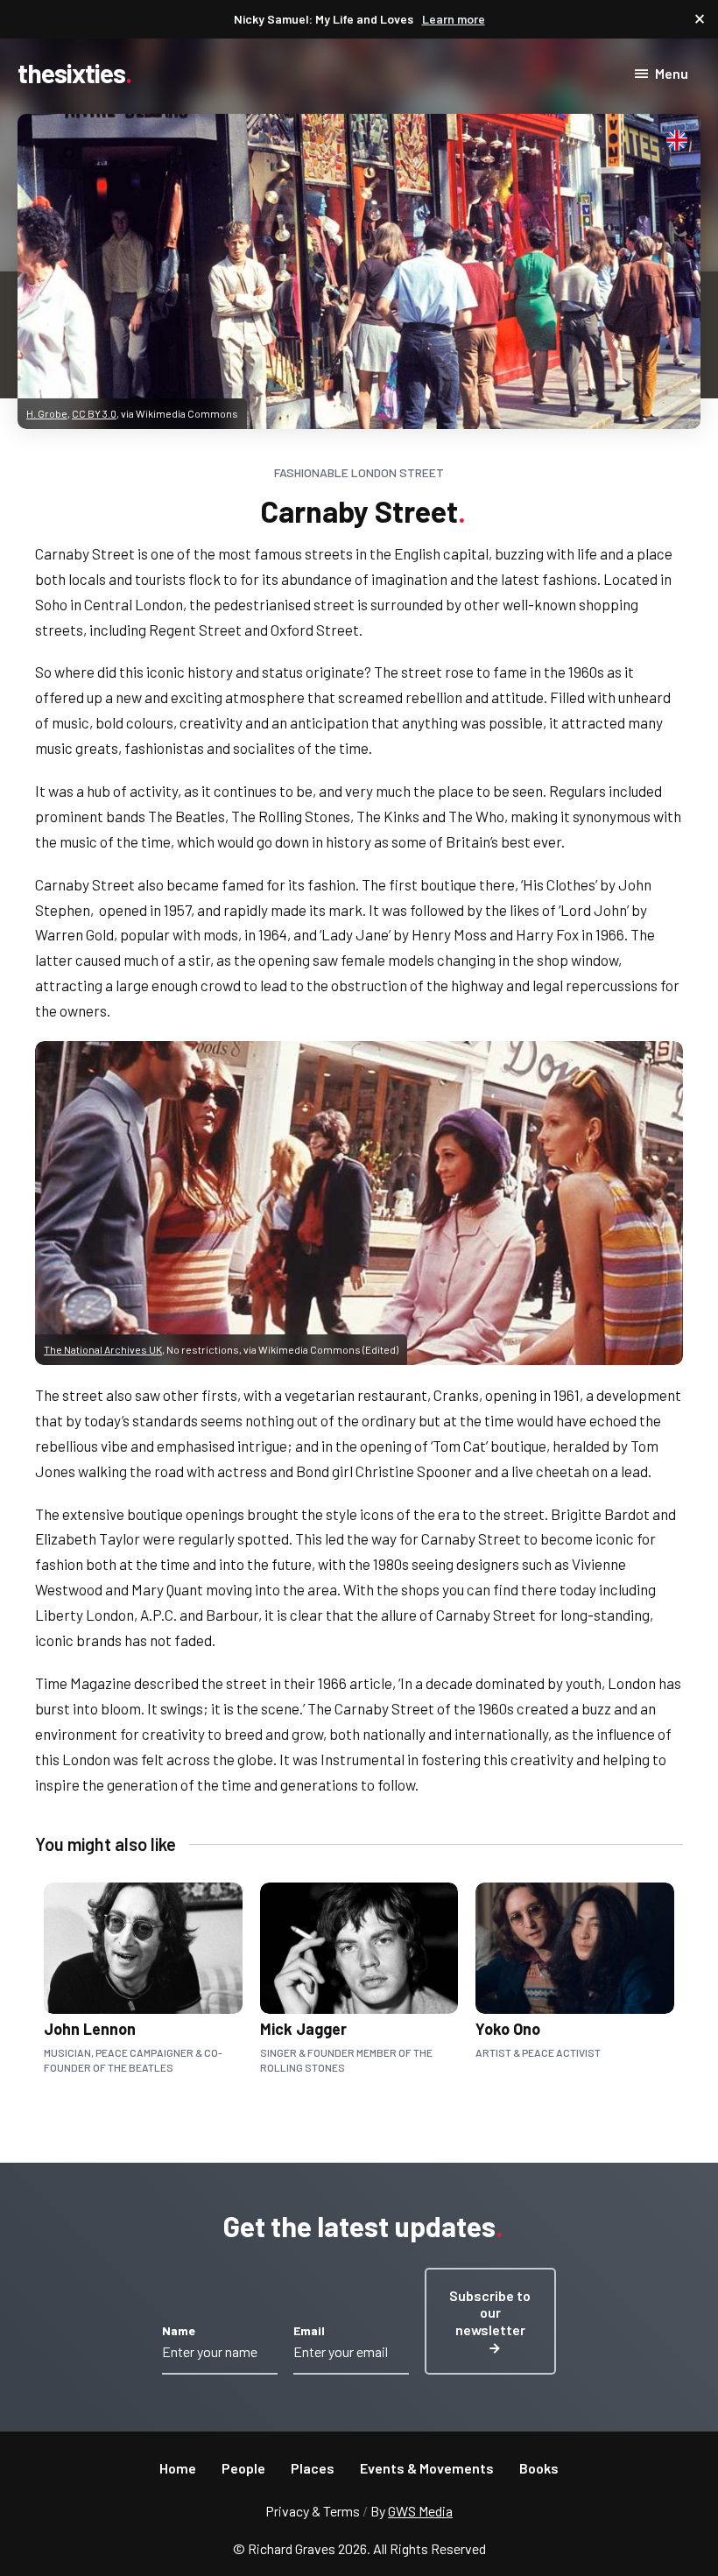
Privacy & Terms (313, 2511)
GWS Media (420, 2511)
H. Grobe (47, 413)
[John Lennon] (129, 1979)
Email (309, 2330)
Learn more (454, 19)
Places (313, 2468)
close (700, 19)
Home (178, 2468)
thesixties (71, 73)
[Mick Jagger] (345, 1979)
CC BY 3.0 (94, 413)
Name (179, 2330)
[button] (490, 2321)
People (243, 2468)
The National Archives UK (103, 1349)
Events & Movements (427, 2468)
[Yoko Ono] (562, 1979)
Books (539, 2468)
